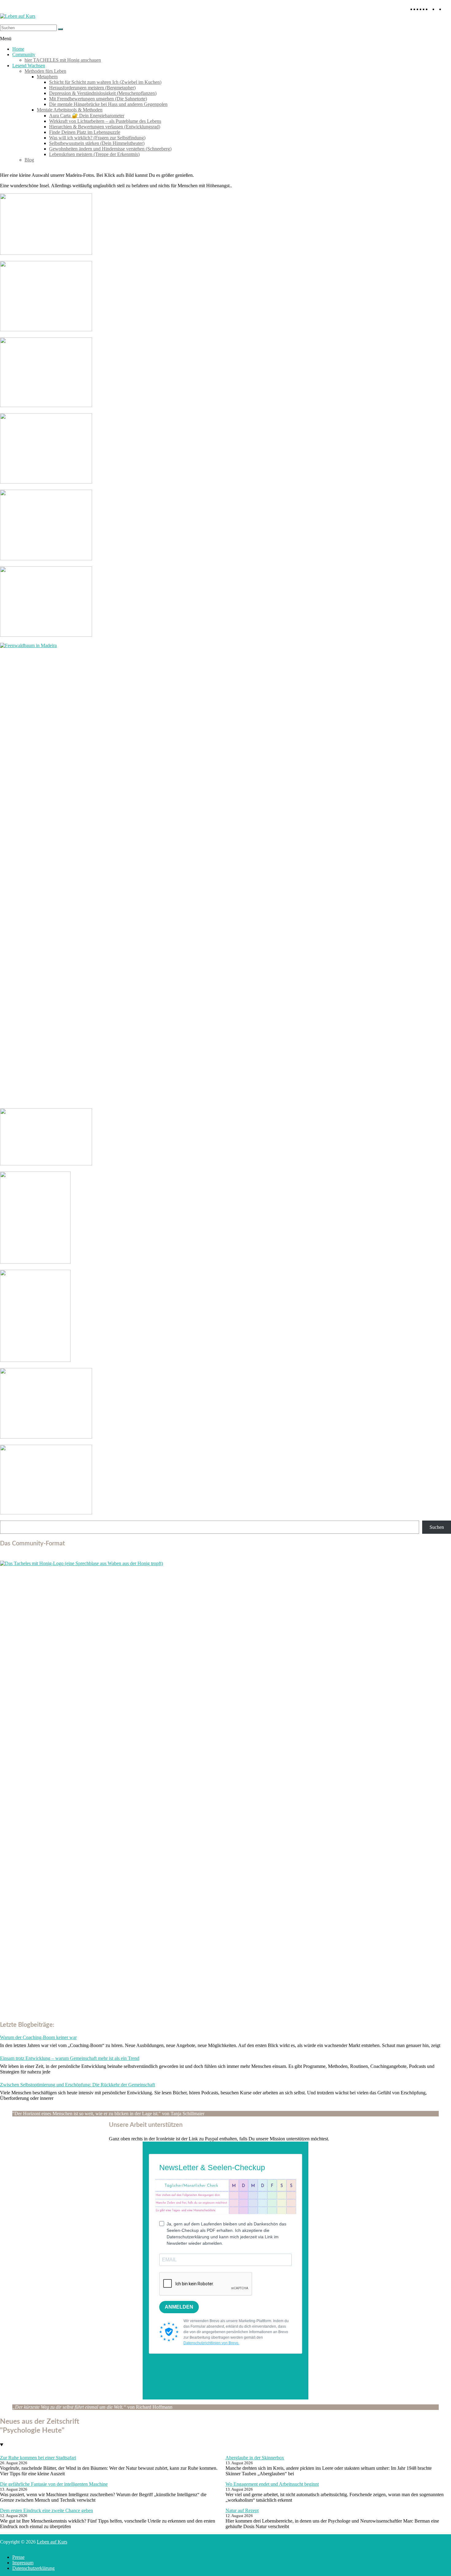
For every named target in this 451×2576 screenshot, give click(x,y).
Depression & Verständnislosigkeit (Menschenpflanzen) (103, 93)
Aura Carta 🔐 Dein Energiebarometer (87, 116)
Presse (18, 2557)
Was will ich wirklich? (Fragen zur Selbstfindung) (97, 138)
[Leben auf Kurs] (18, 16)
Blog (29, 160)
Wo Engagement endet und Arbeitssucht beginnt (272, 2484)
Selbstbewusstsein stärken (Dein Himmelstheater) (97, 143)
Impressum (23, 2563)
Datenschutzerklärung (33, 2568)
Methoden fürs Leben (45, 71)
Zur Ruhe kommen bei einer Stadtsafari (38, 2458)
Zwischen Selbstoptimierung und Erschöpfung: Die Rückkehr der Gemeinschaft (77, 2085)
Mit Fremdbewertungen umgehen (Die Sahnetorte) (98, 99)
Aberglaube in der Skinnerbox (255, 2458)
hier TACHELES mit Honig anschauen (63, 60)
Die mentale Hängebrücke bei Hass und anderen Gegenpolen (108, 104)
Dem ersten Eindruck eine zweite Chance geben (46, 2510)
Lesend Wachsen (29, 66)
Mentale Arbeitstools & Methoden (70, 110)
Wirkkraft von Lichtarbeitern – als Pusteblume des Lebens (105, 121)
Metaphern (47, 77)
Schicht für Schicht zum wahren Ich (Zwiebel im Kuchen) (105, 82)
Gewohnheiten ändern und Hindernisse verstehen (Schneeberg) (110, 149)
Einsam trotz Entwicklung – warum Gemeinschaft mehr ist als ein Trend (70, 2058)
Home (18, 49)
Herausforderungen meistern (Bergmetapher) (92, 88)
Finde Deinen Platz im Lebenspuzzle (85, 132)
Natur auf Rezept (242, 2510)
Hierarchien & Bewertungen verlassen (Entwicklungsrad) (105, 127)
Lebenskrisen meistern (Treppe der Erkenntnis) (94, 154)
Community (24, 54)
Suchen (437, 1527)
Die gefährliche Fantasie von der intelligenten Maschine (54, 2484)
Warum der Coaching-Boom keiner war (38, 2037)
